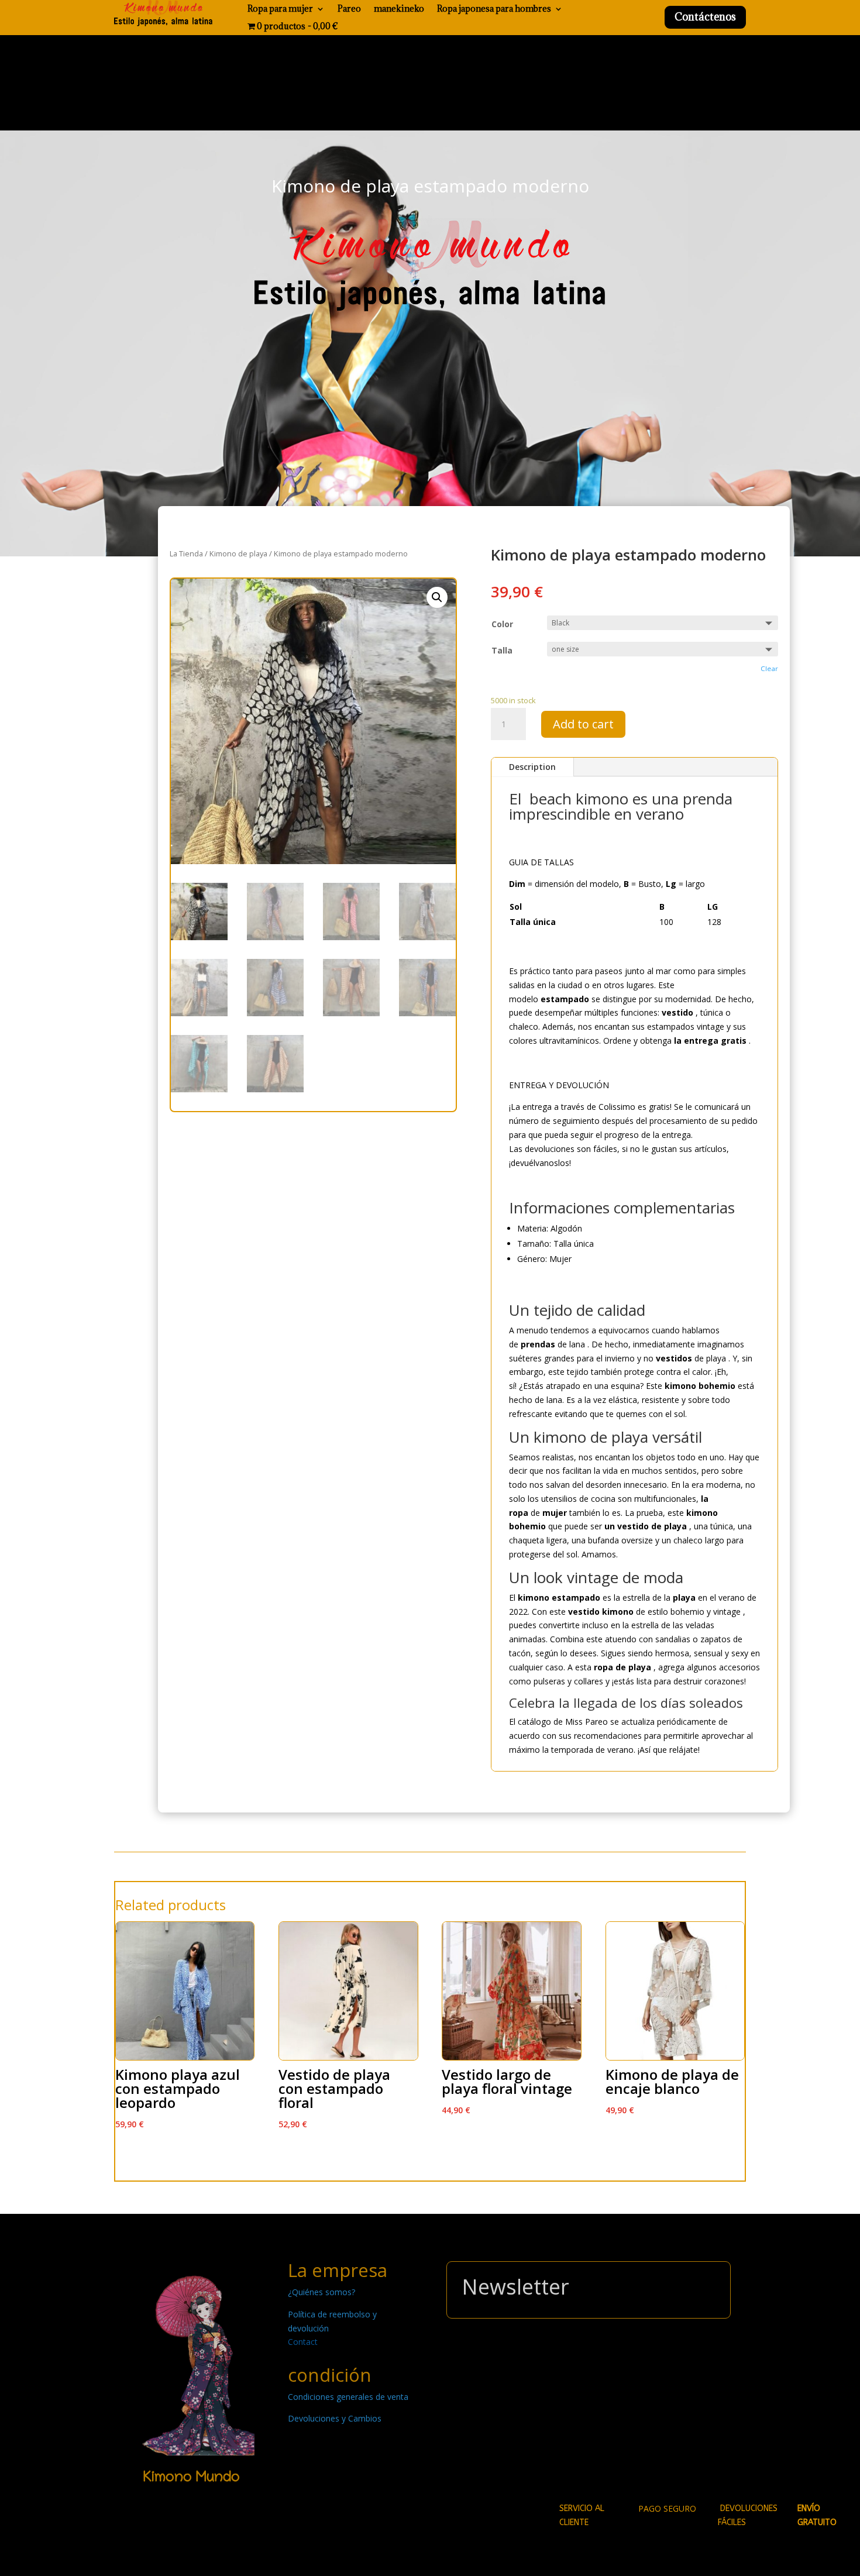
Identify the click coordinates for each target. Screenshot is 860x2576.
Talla (502, 650)
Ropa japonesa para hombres (494, 9)
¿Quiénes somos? (321, 2292)
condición (330, 2375)
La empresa (338, 2270)
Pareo (349, 9)
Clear (769, 668)
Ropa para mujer (280, 9)
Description (532, 767)
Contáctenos (705, 17)
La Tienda (186, 553)
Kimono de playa (238, 553)
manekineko (399, 9)
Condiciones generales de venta (348, 2397)
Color (502, 624)
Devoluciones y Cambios (335, 2418)
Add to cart (583, 724)
